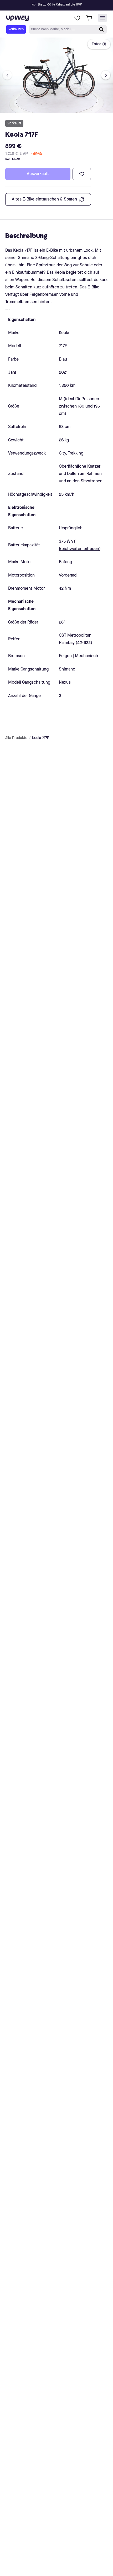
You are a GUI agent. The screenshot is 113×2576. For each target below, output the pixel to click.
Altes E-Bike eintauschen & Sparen (44, 199)
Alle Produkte (16, 738)
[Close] (61, 4)
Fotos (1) (99, 44)
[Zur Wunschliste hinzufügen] (82, 174)
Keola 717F (41, 738)
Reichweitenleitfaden (79, 549)
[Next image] (106, 75)
